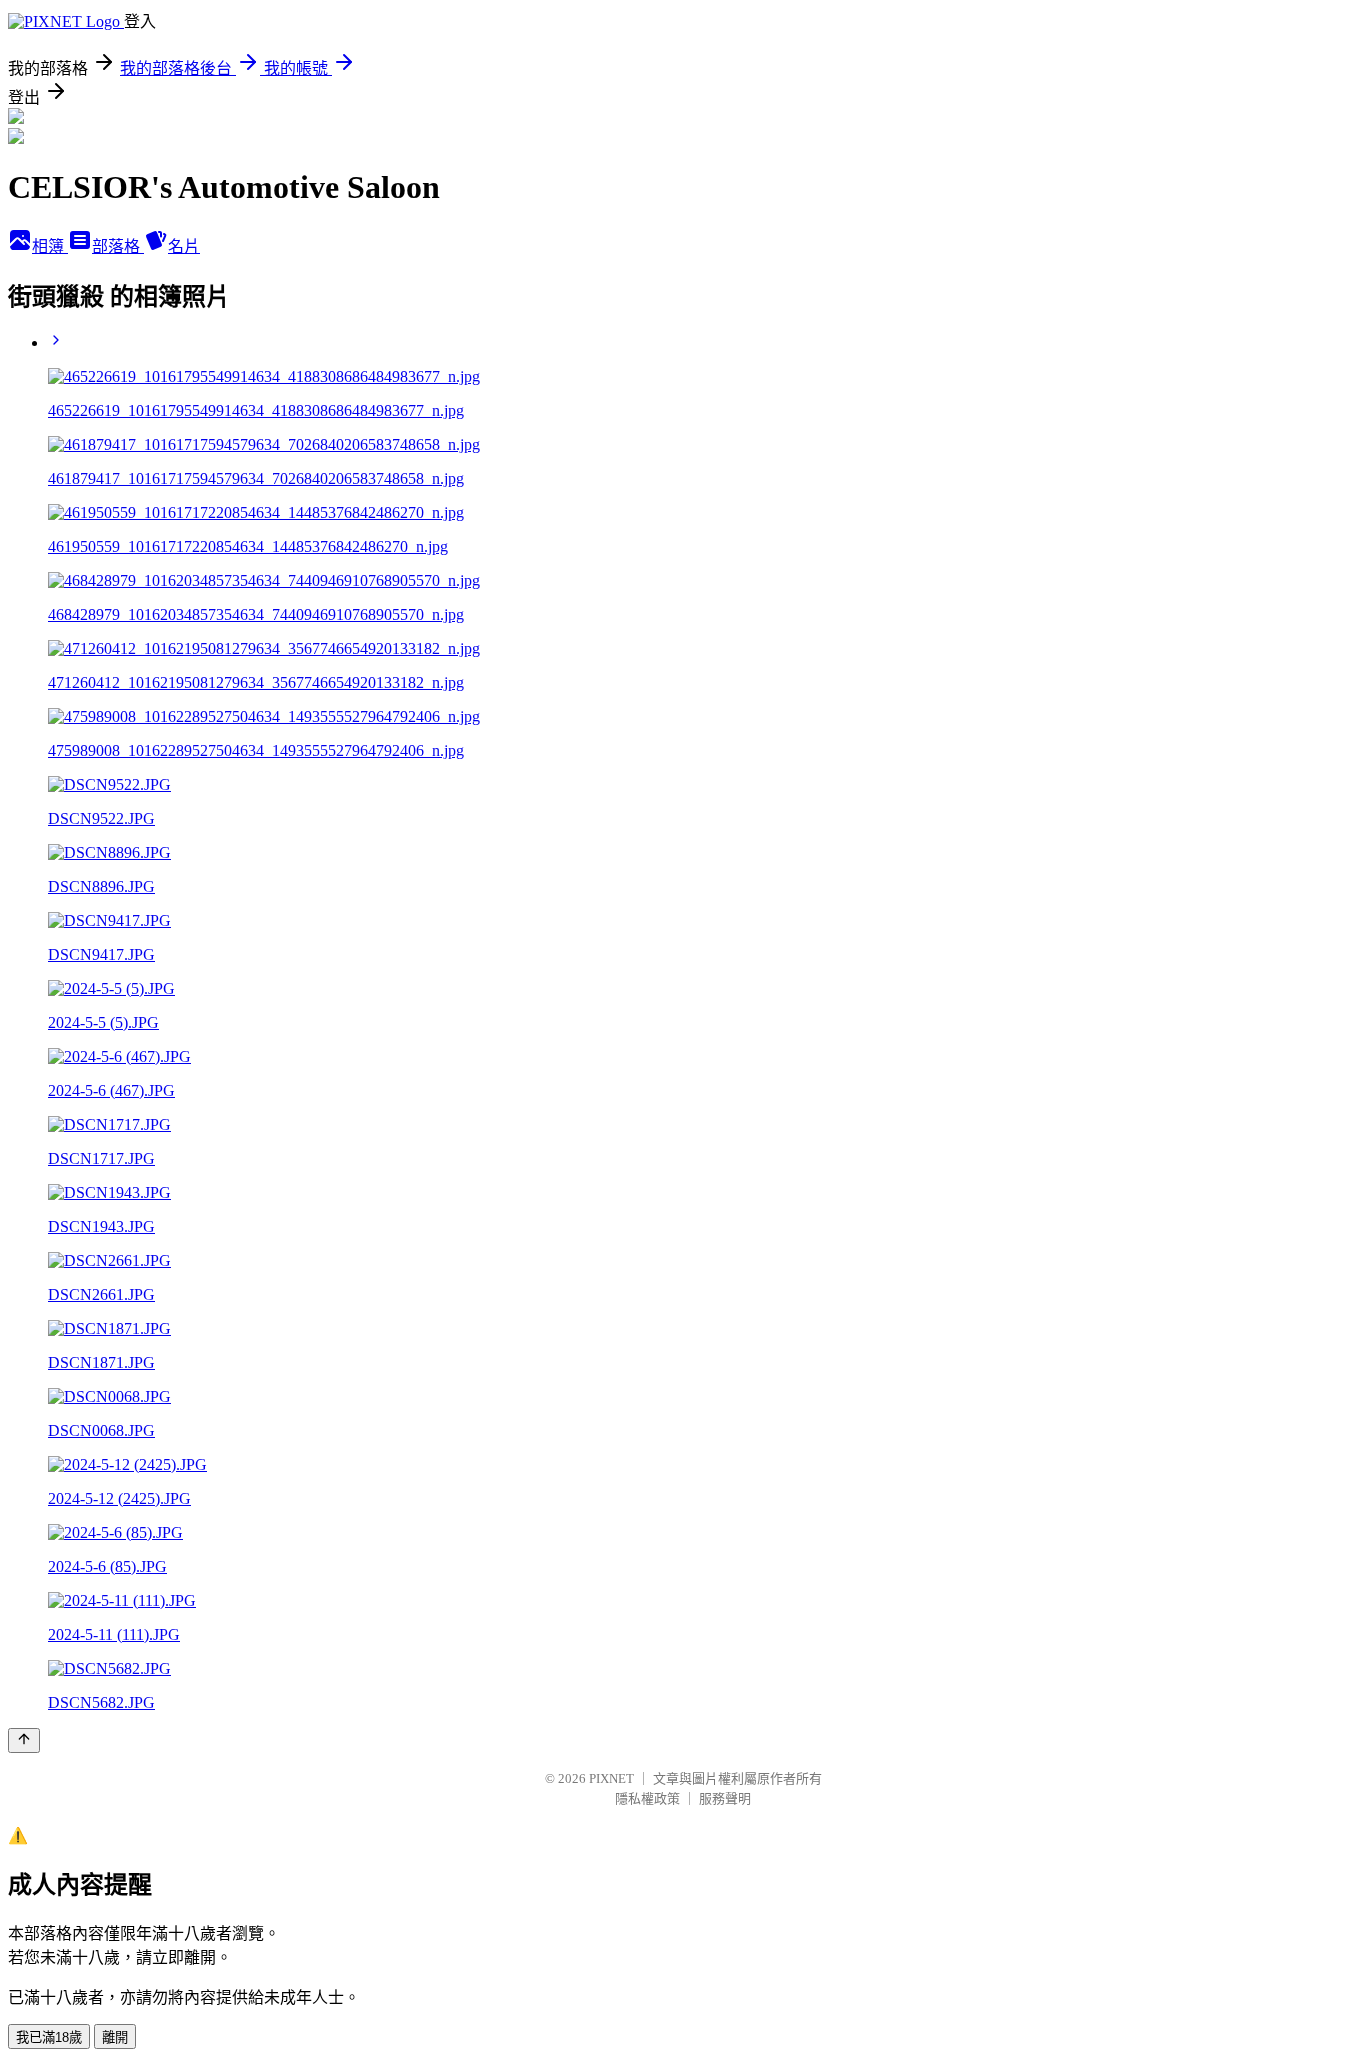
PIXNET (611, 1778)
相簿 (50, 246)
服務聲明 (725, 1798)
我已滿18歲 (49, 2037)
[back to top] (24, 1740)
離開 (115, 2037)
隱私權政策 (647, 1798)
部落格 (118, 246)
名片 (184, 246)
